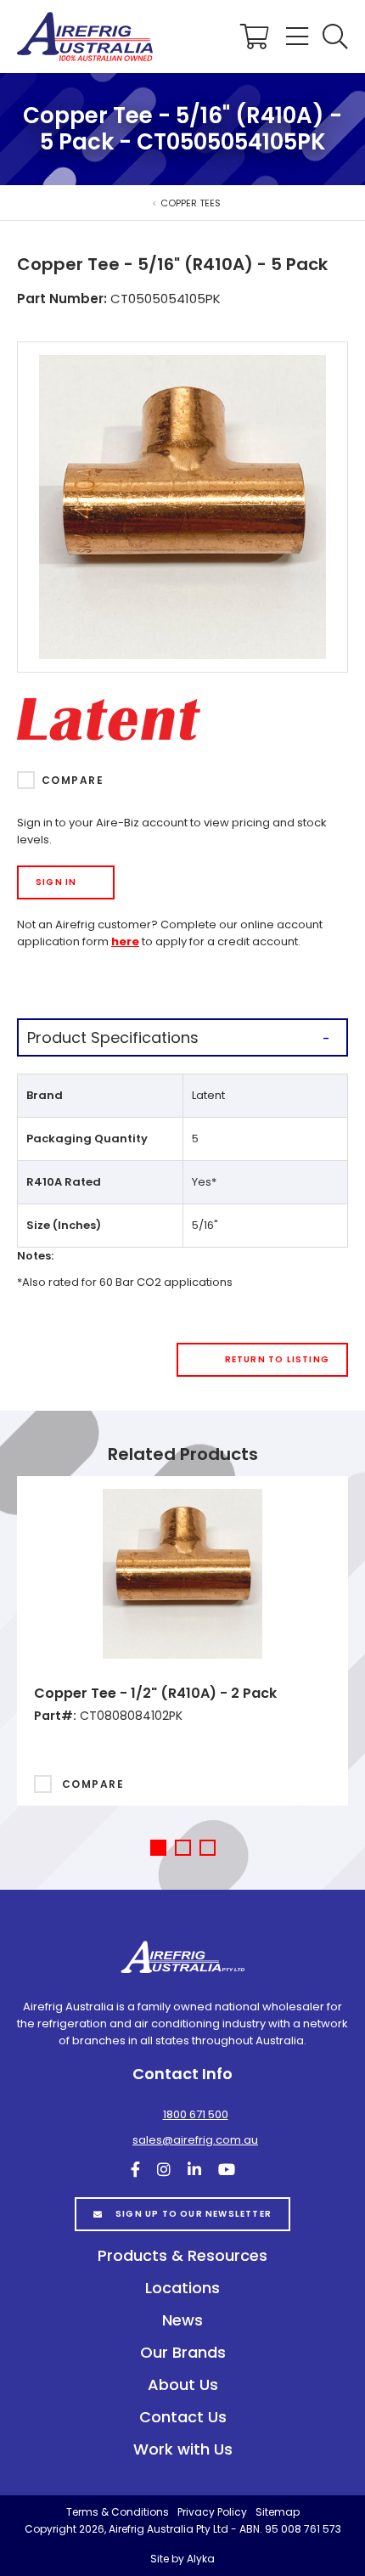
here (125, 941)
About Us (183, 2384)
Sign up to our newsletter (194, 2214)
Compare (73, 780)
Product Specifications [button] (113, 1037)
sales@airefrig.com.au (195, 2140)
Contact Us (183, 2417)
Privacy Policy (212, 2512)
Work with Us (183, 2449)
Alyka (201, 2559)
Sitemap (278, 2512)
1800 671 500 (196, 2114)
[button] (335, 37)
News (182, 2320)
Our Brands (183, 2352)
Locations (182, 2288)
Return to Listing (277, 1359)
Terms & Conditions (118, 2512)
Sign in (56, 882)
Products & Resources (182, 2255)
